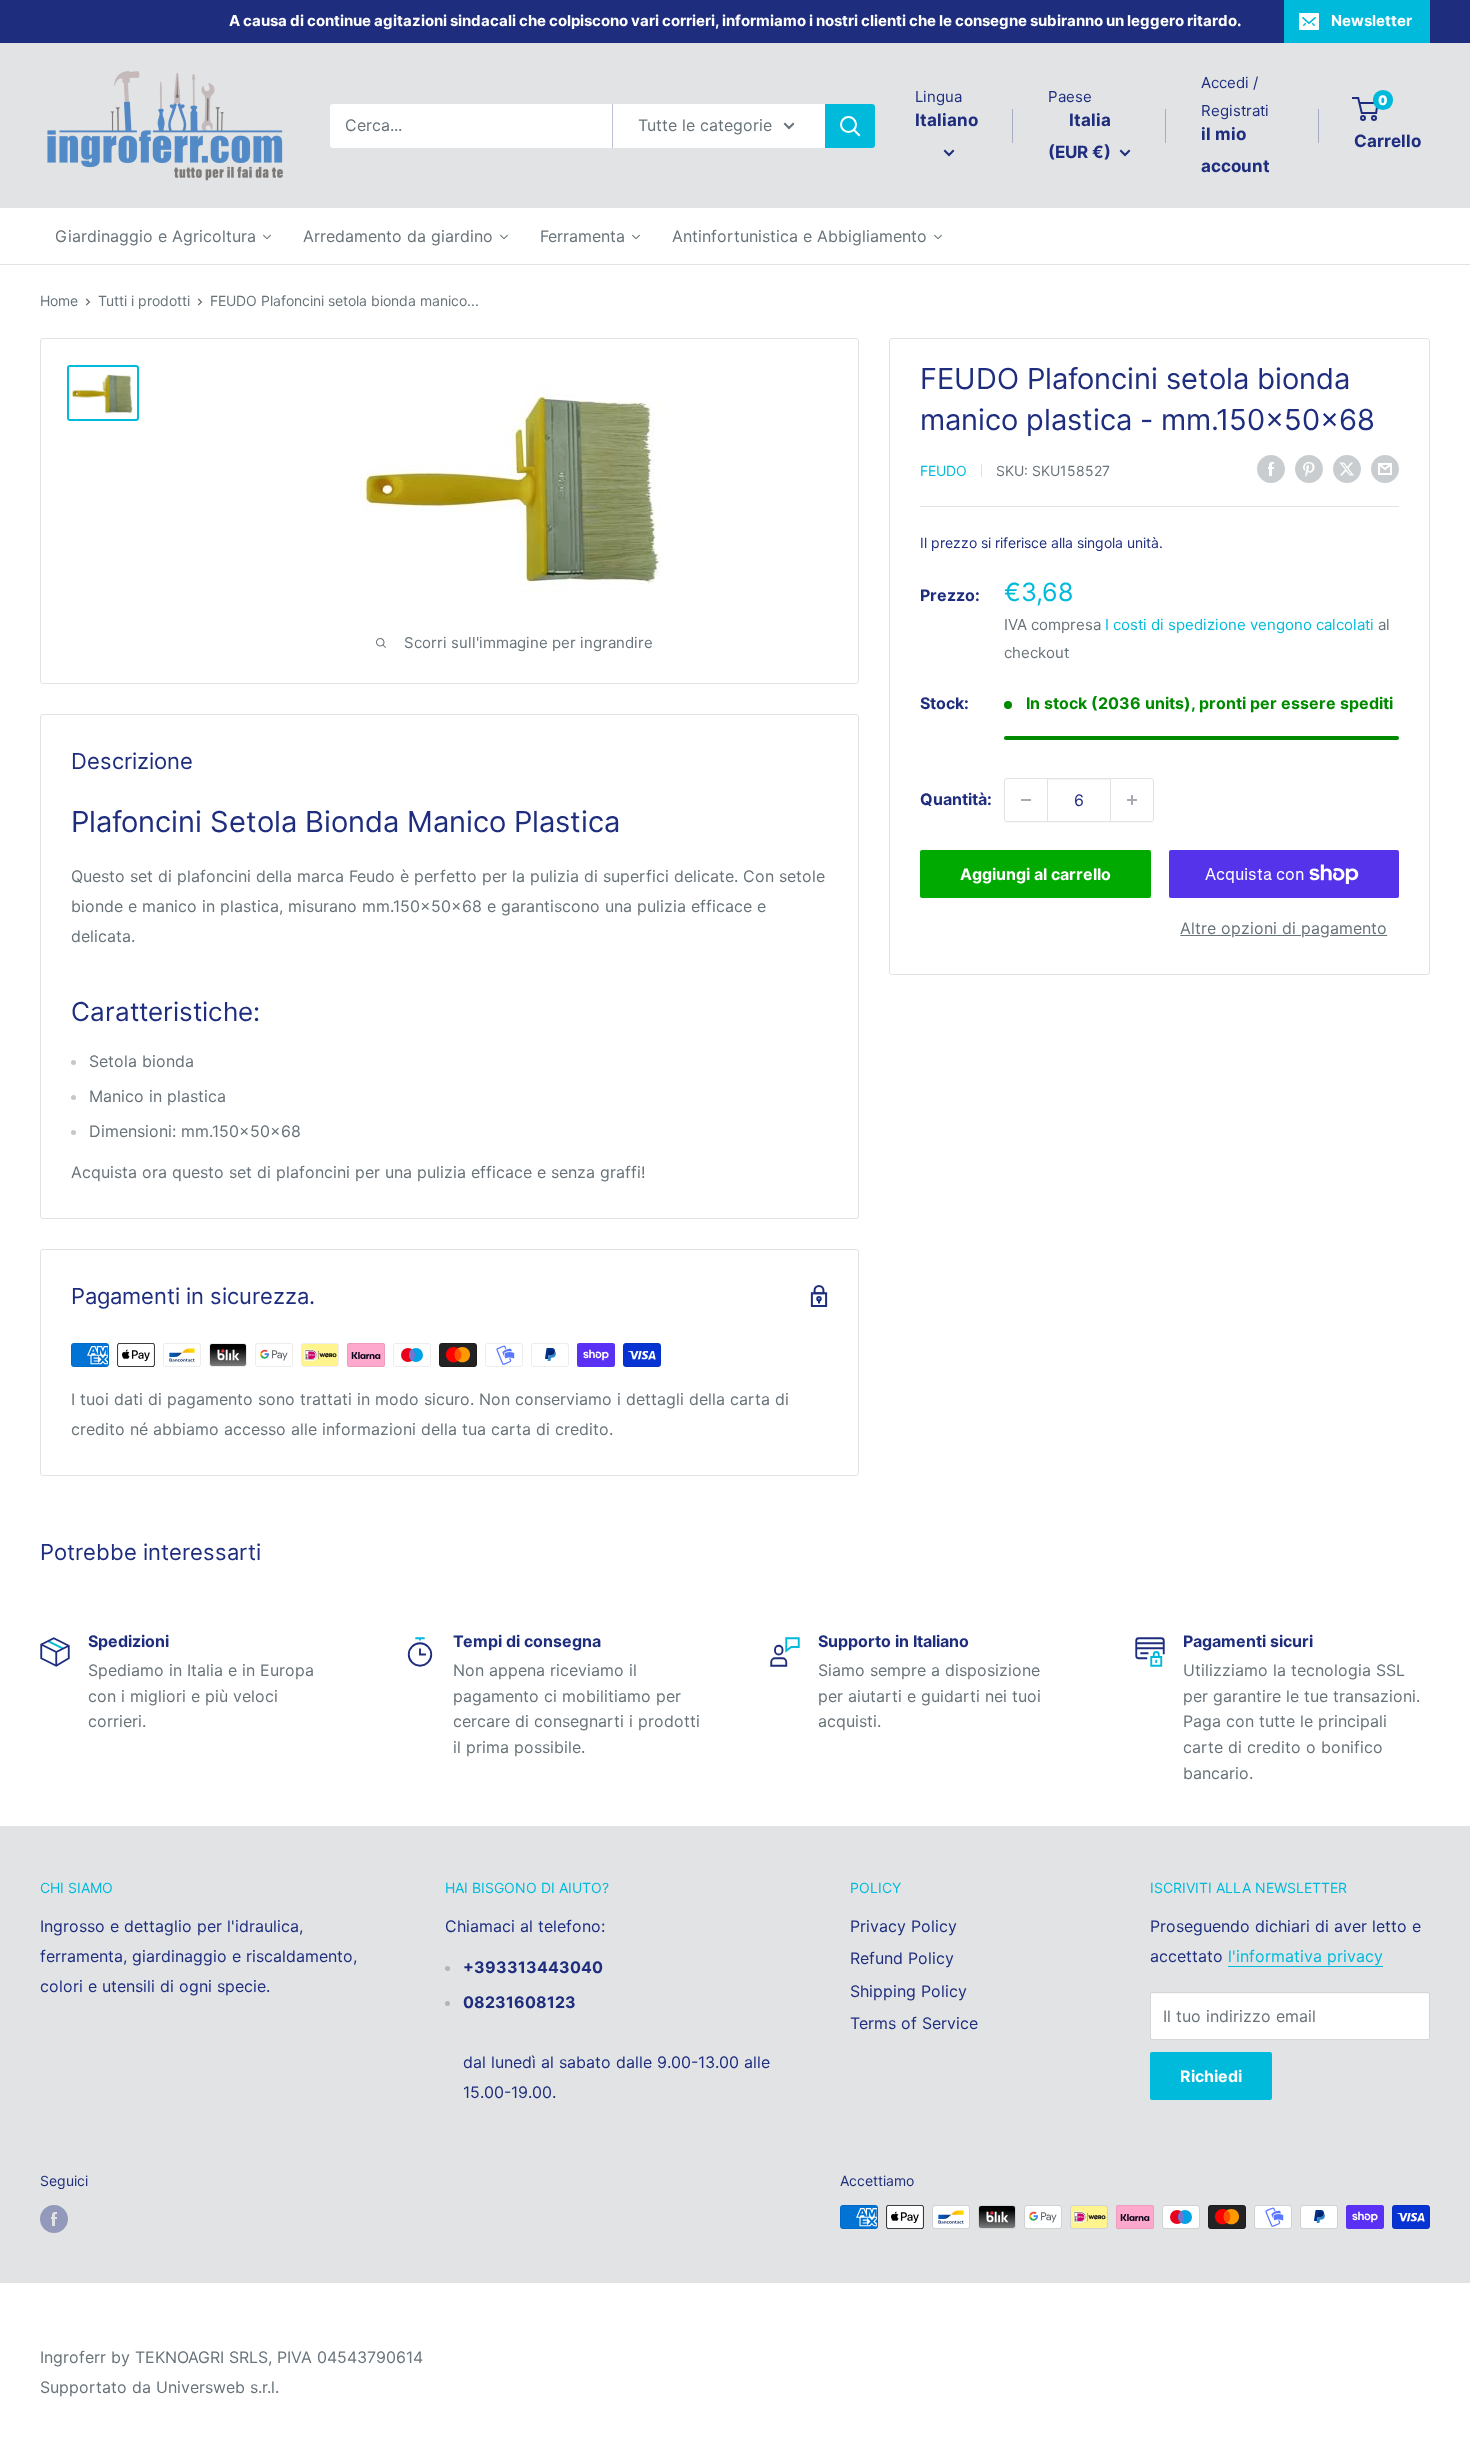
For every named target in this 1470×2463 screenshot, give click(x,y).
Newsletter (1371, 20)
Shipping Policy (908, 1991)
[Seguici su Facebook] (54, 2219)
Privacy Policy (903, 1926)
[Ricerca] (850, 126)
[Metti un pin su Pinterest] (1309, 469)
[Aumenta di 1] (1132, 800)
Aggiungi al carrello (1035, 874)
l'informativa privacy (1305, 1956)
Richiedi (1211, 2076)
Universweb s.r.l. (217, 2387)
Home (59, 300)
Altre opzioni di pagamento (1283, 928)
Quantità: (956, 799)
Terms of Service (914, 2023)
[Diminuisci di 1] (1026, 800)
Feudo (943, 470)
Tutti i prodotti (144, 300)
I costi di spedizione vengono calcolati (1239, 623)
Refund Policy (902, 1958)
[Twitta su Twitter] (1347, 469)
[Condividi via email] (1385, 469)
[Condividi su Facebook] (1271, 469)
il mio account (1235, 150)
